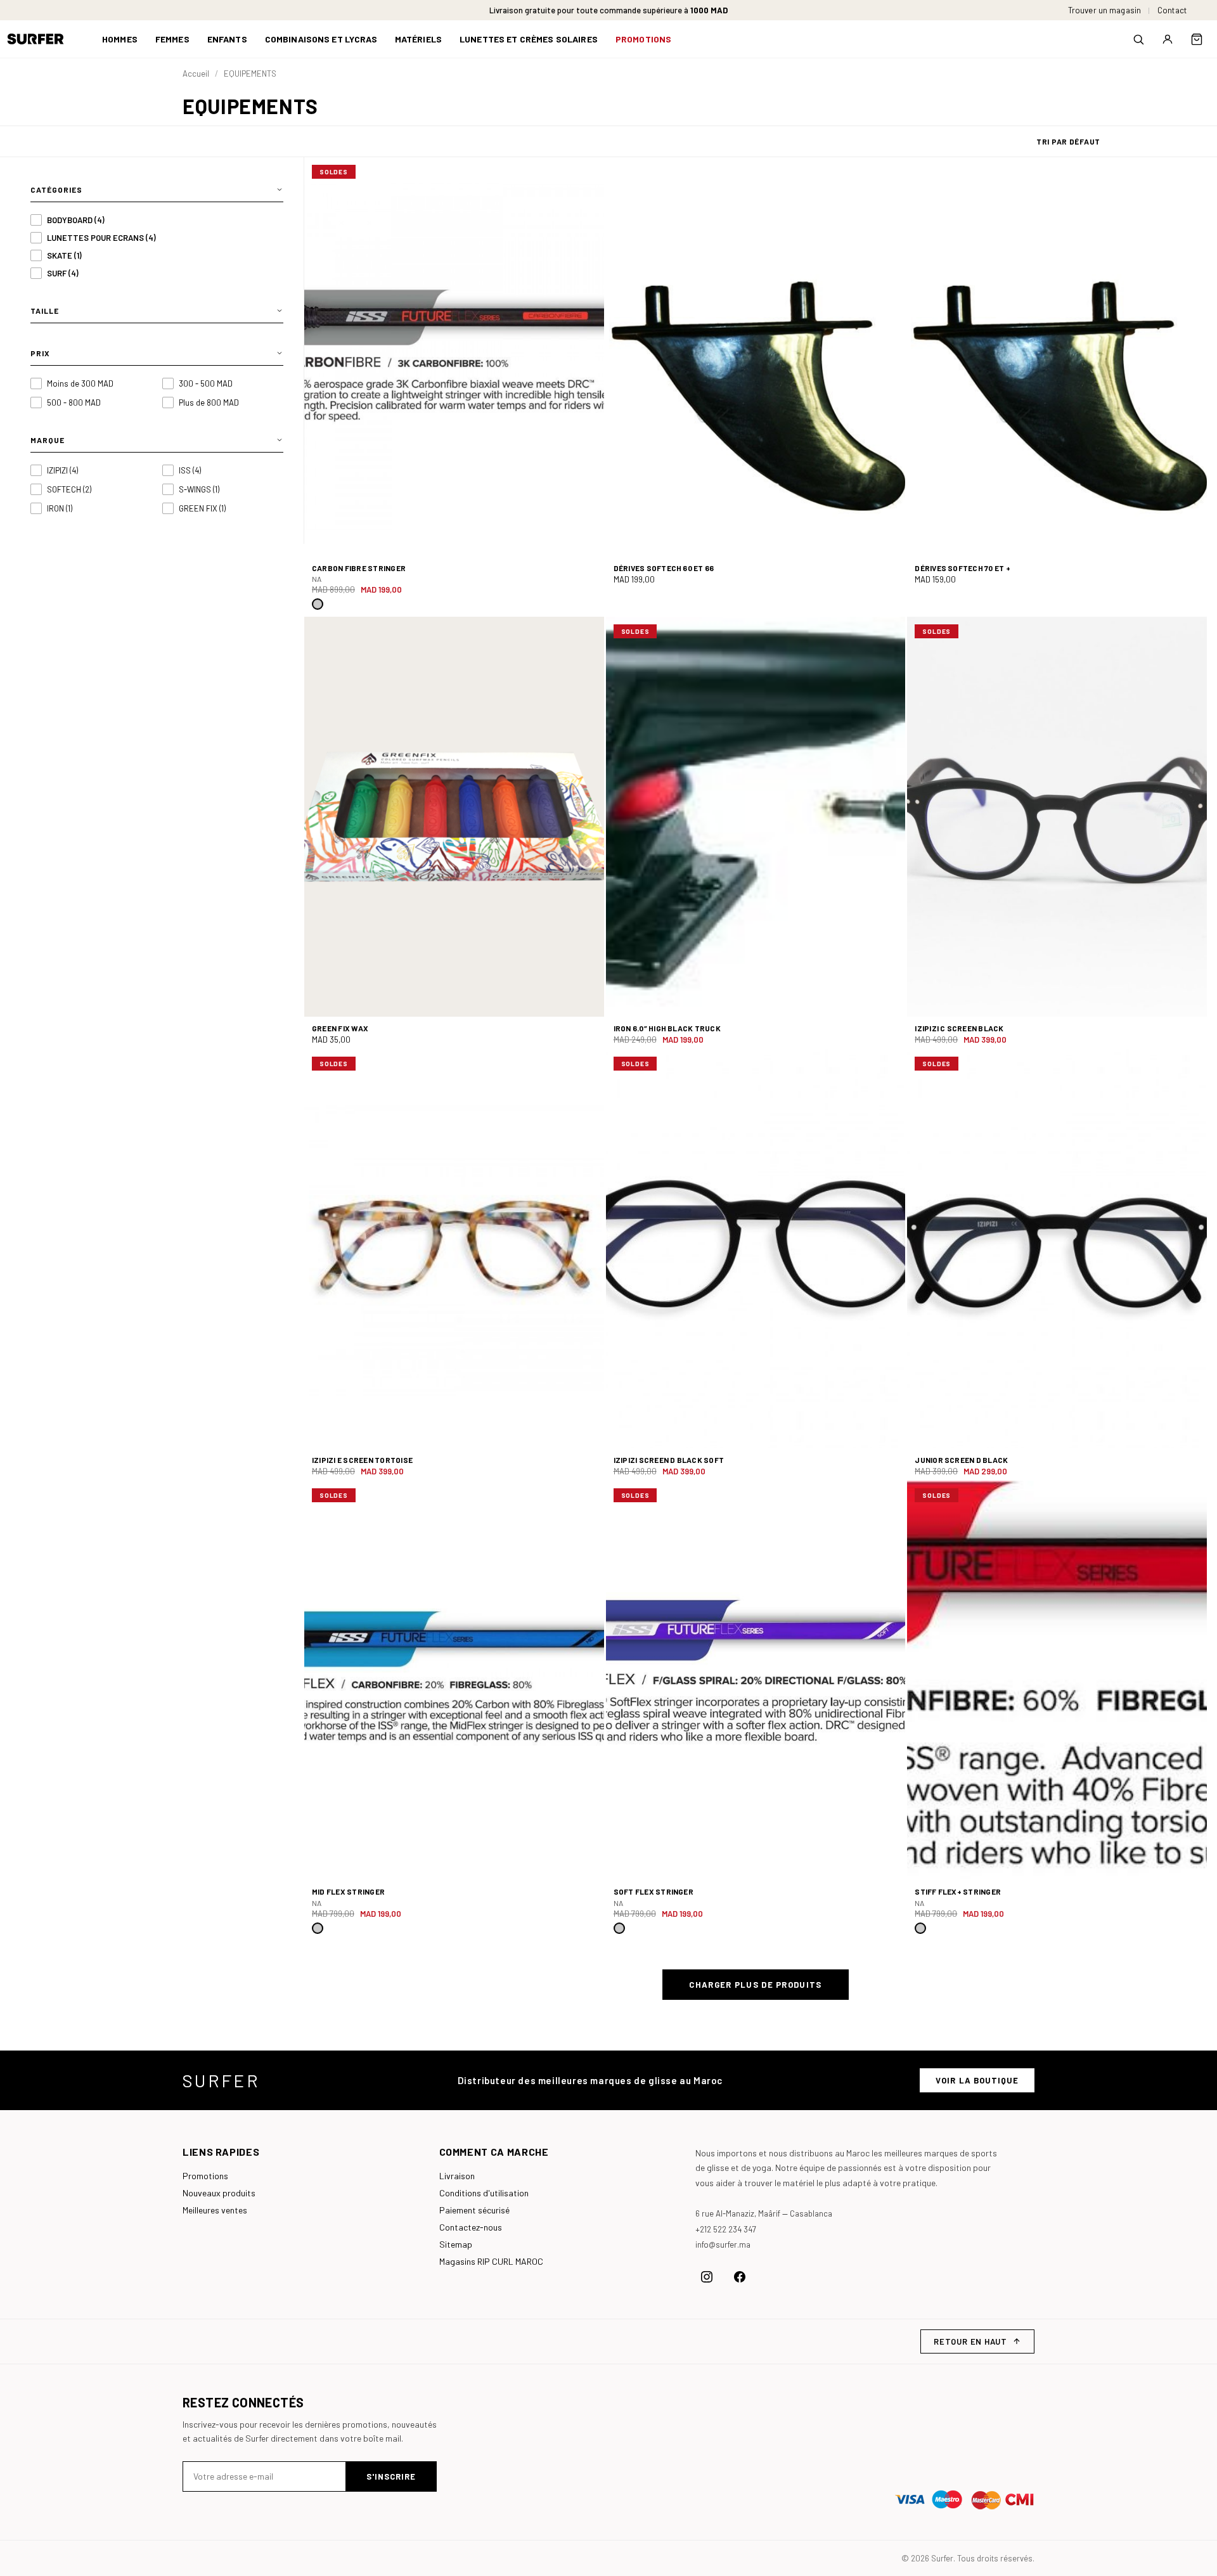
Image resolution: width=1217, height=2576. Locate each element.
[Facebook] (740, 2277)
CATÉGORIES (56, 190)
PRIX (40, 353)
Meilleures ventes (215, 2210)
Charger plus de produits (755, 1985)
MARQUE (48, 440)
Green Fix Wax (340, 1028)
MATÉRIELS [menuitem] (418, 39)
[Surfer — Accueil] (45, 39)
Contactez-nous (471, 2227)
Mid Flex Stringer (348, 1891)
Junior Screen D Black (961, 1460)
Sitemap (456, 2244)
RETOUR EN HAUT (970, 2341)
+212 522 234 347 (726, 2229)
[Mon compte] (1168, 39)
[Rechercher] (1138, 39)
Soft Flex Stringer (654, 1891)
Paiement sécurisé (474, 2210)
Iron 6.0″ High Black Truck (667, 1028)
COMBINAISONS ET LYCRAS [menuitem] (321, 39)
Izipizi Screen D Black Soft (669, 1460)
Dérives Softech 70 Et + (963, 568)
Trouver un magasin (1104, 10)
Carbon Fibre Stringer (359, 568)
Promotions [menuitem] (643, 39)
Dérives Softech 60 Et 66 (664, 568)
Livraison (457, 2176)
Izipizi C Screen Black (959, 1028)
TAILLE (45, 311)
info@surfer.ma (723, 2244)
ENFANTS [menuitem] (227, 39)
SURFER (221, 2080)
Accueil (196, 74)
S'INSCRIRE (391, 2476)
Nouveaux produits (219, 2193)
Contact (1172, 10)
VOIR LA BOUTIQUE (977, 2080)
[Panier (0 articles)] (1197, 39)
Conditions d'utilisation (484, 2193)
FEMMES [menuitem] (172, 39)
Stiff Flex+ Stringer (958, 1891)
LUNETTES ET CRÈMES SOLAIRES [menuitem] (529, 39)
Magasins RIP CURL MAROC (491, 2261)
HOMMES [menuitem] (120, 39)
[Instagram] (707, 2277)
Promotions (205, 2176)
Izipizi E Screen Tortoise (362, 1460)
